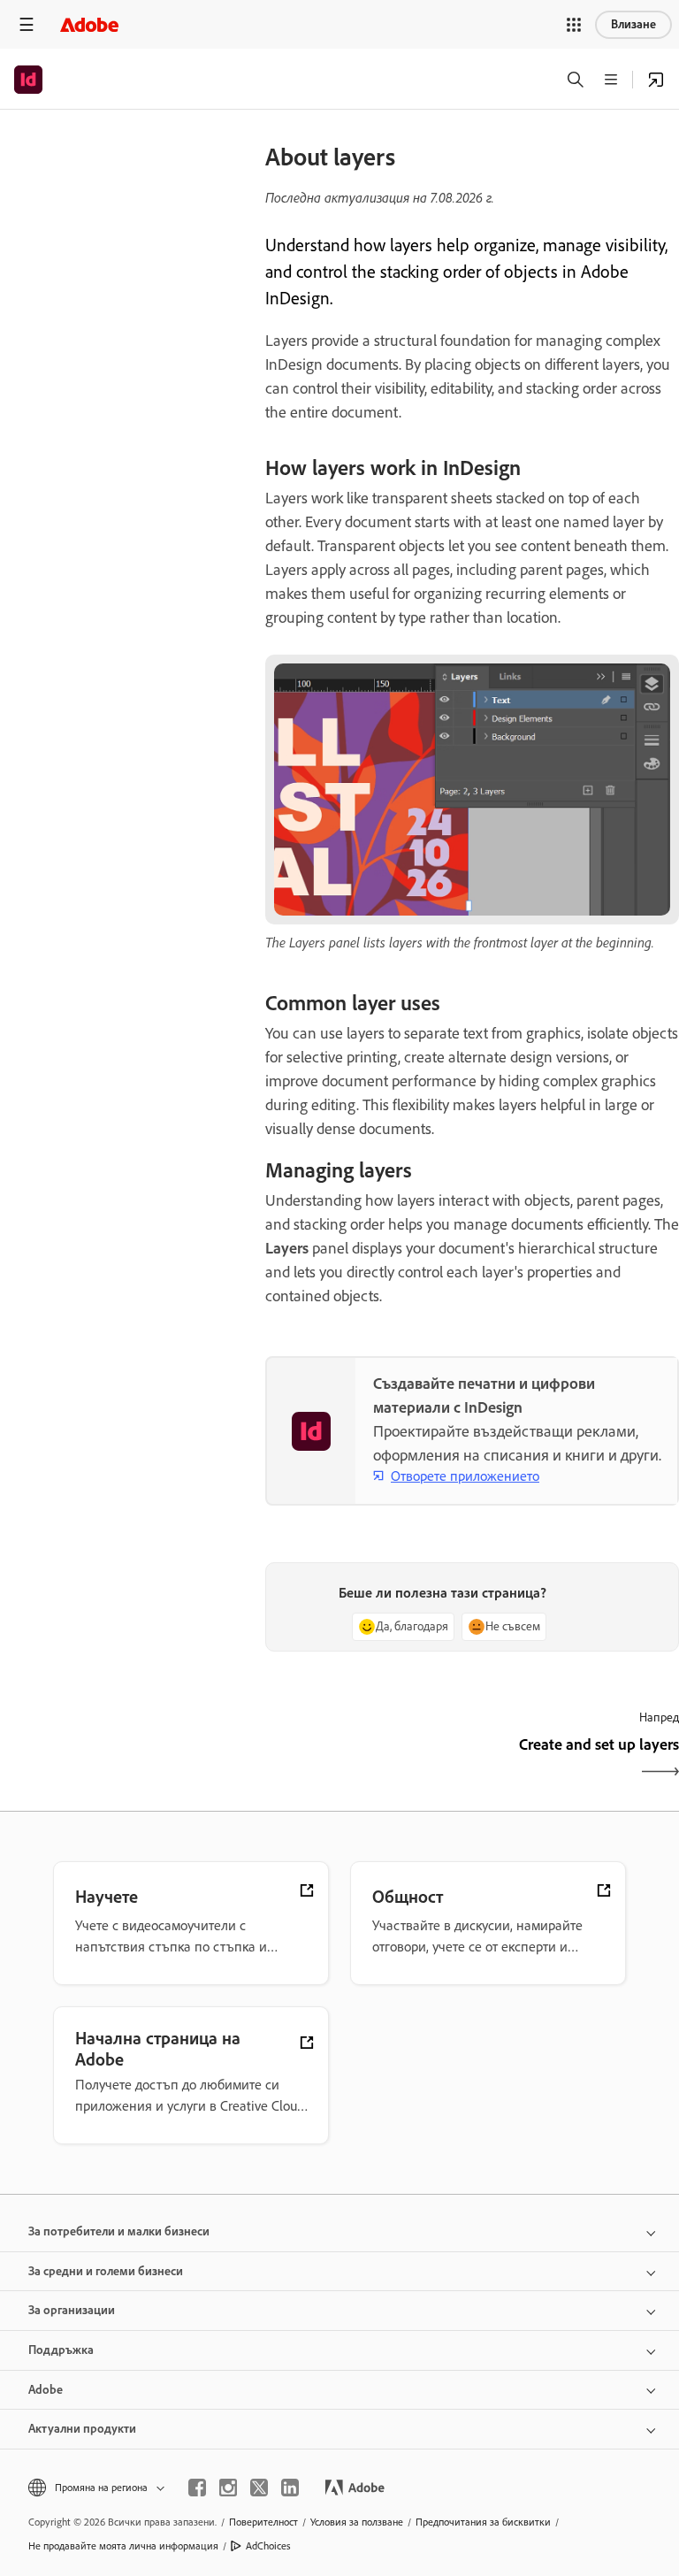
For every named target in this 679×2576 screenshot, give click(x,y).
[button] (574, 25)
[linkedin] (290, 2488)
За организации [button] (72, 2310)
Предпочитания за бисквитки (483, 2522)
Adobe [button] (46, 2390)
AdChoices (268, 2546)
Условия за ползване (357, 2522)
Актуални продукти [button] (82, 2429)
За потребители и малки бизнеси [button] (119, 2231)
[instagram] (228, 2488)
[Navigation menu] (27, 24)
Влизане (633, 24)
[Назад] (366, 1760)
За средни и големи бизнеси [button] (106, 2271)
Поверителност (263, 2522)
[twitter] (259, 2488)
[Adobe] (89, 24)
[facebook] (197, 2488)
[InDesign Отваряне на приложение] (656, 80)
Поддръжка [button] (61, 2350)
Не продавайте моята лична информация (123, 2546)
